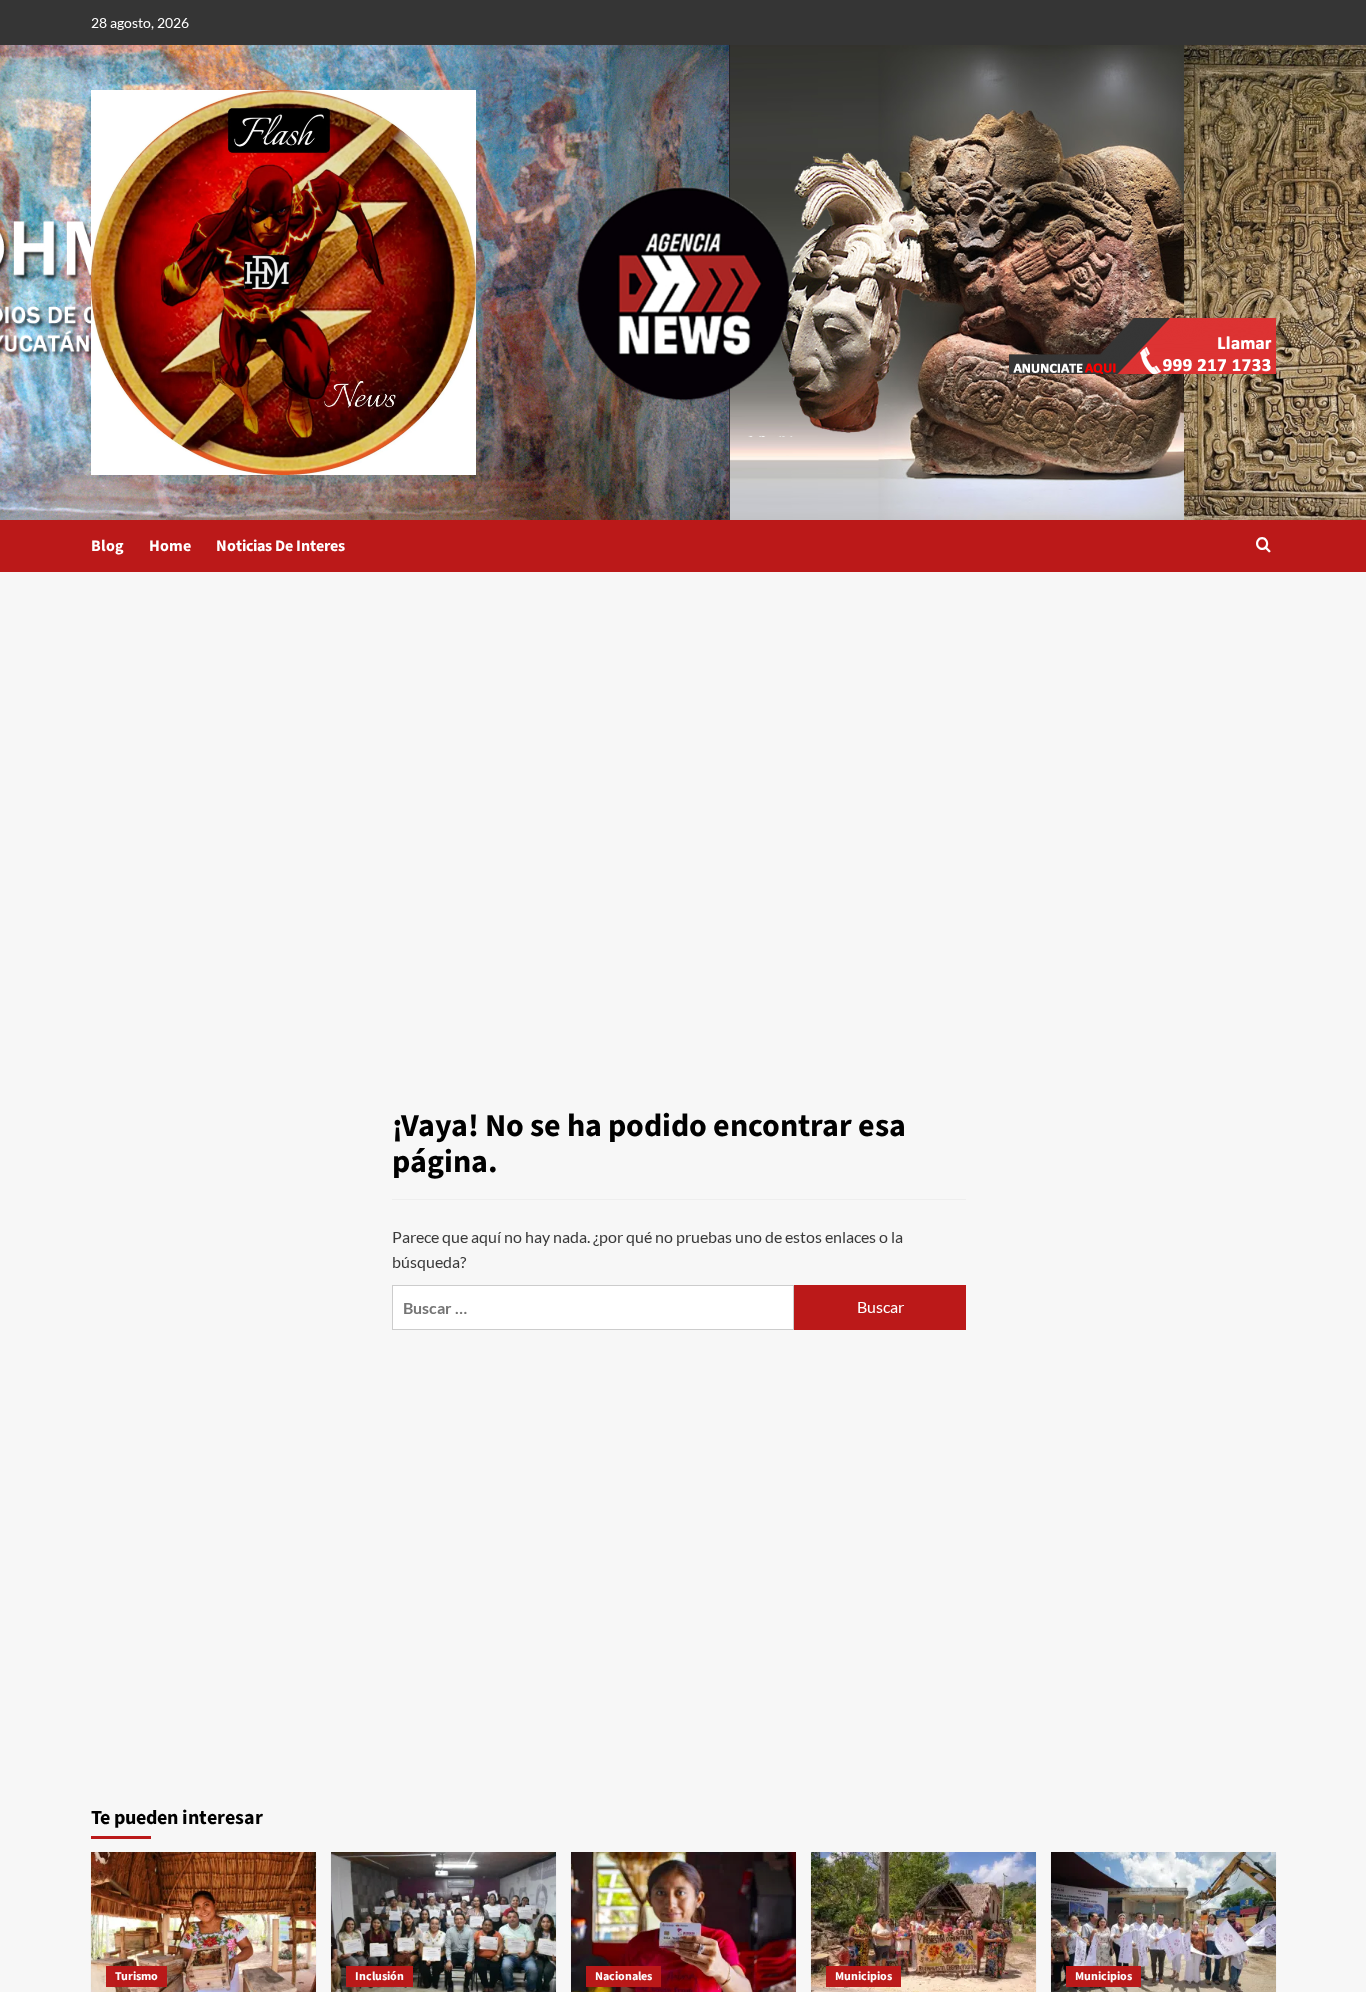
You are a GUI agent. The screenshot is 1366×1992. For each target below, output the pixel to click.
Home (170, 546)
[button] (1263, 546)
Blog (107, 546)
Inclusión (379, 1976)
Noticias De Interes (280, 546)
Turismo (136, 1976)
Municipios (863, 1976)
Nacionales (623, 1976)
